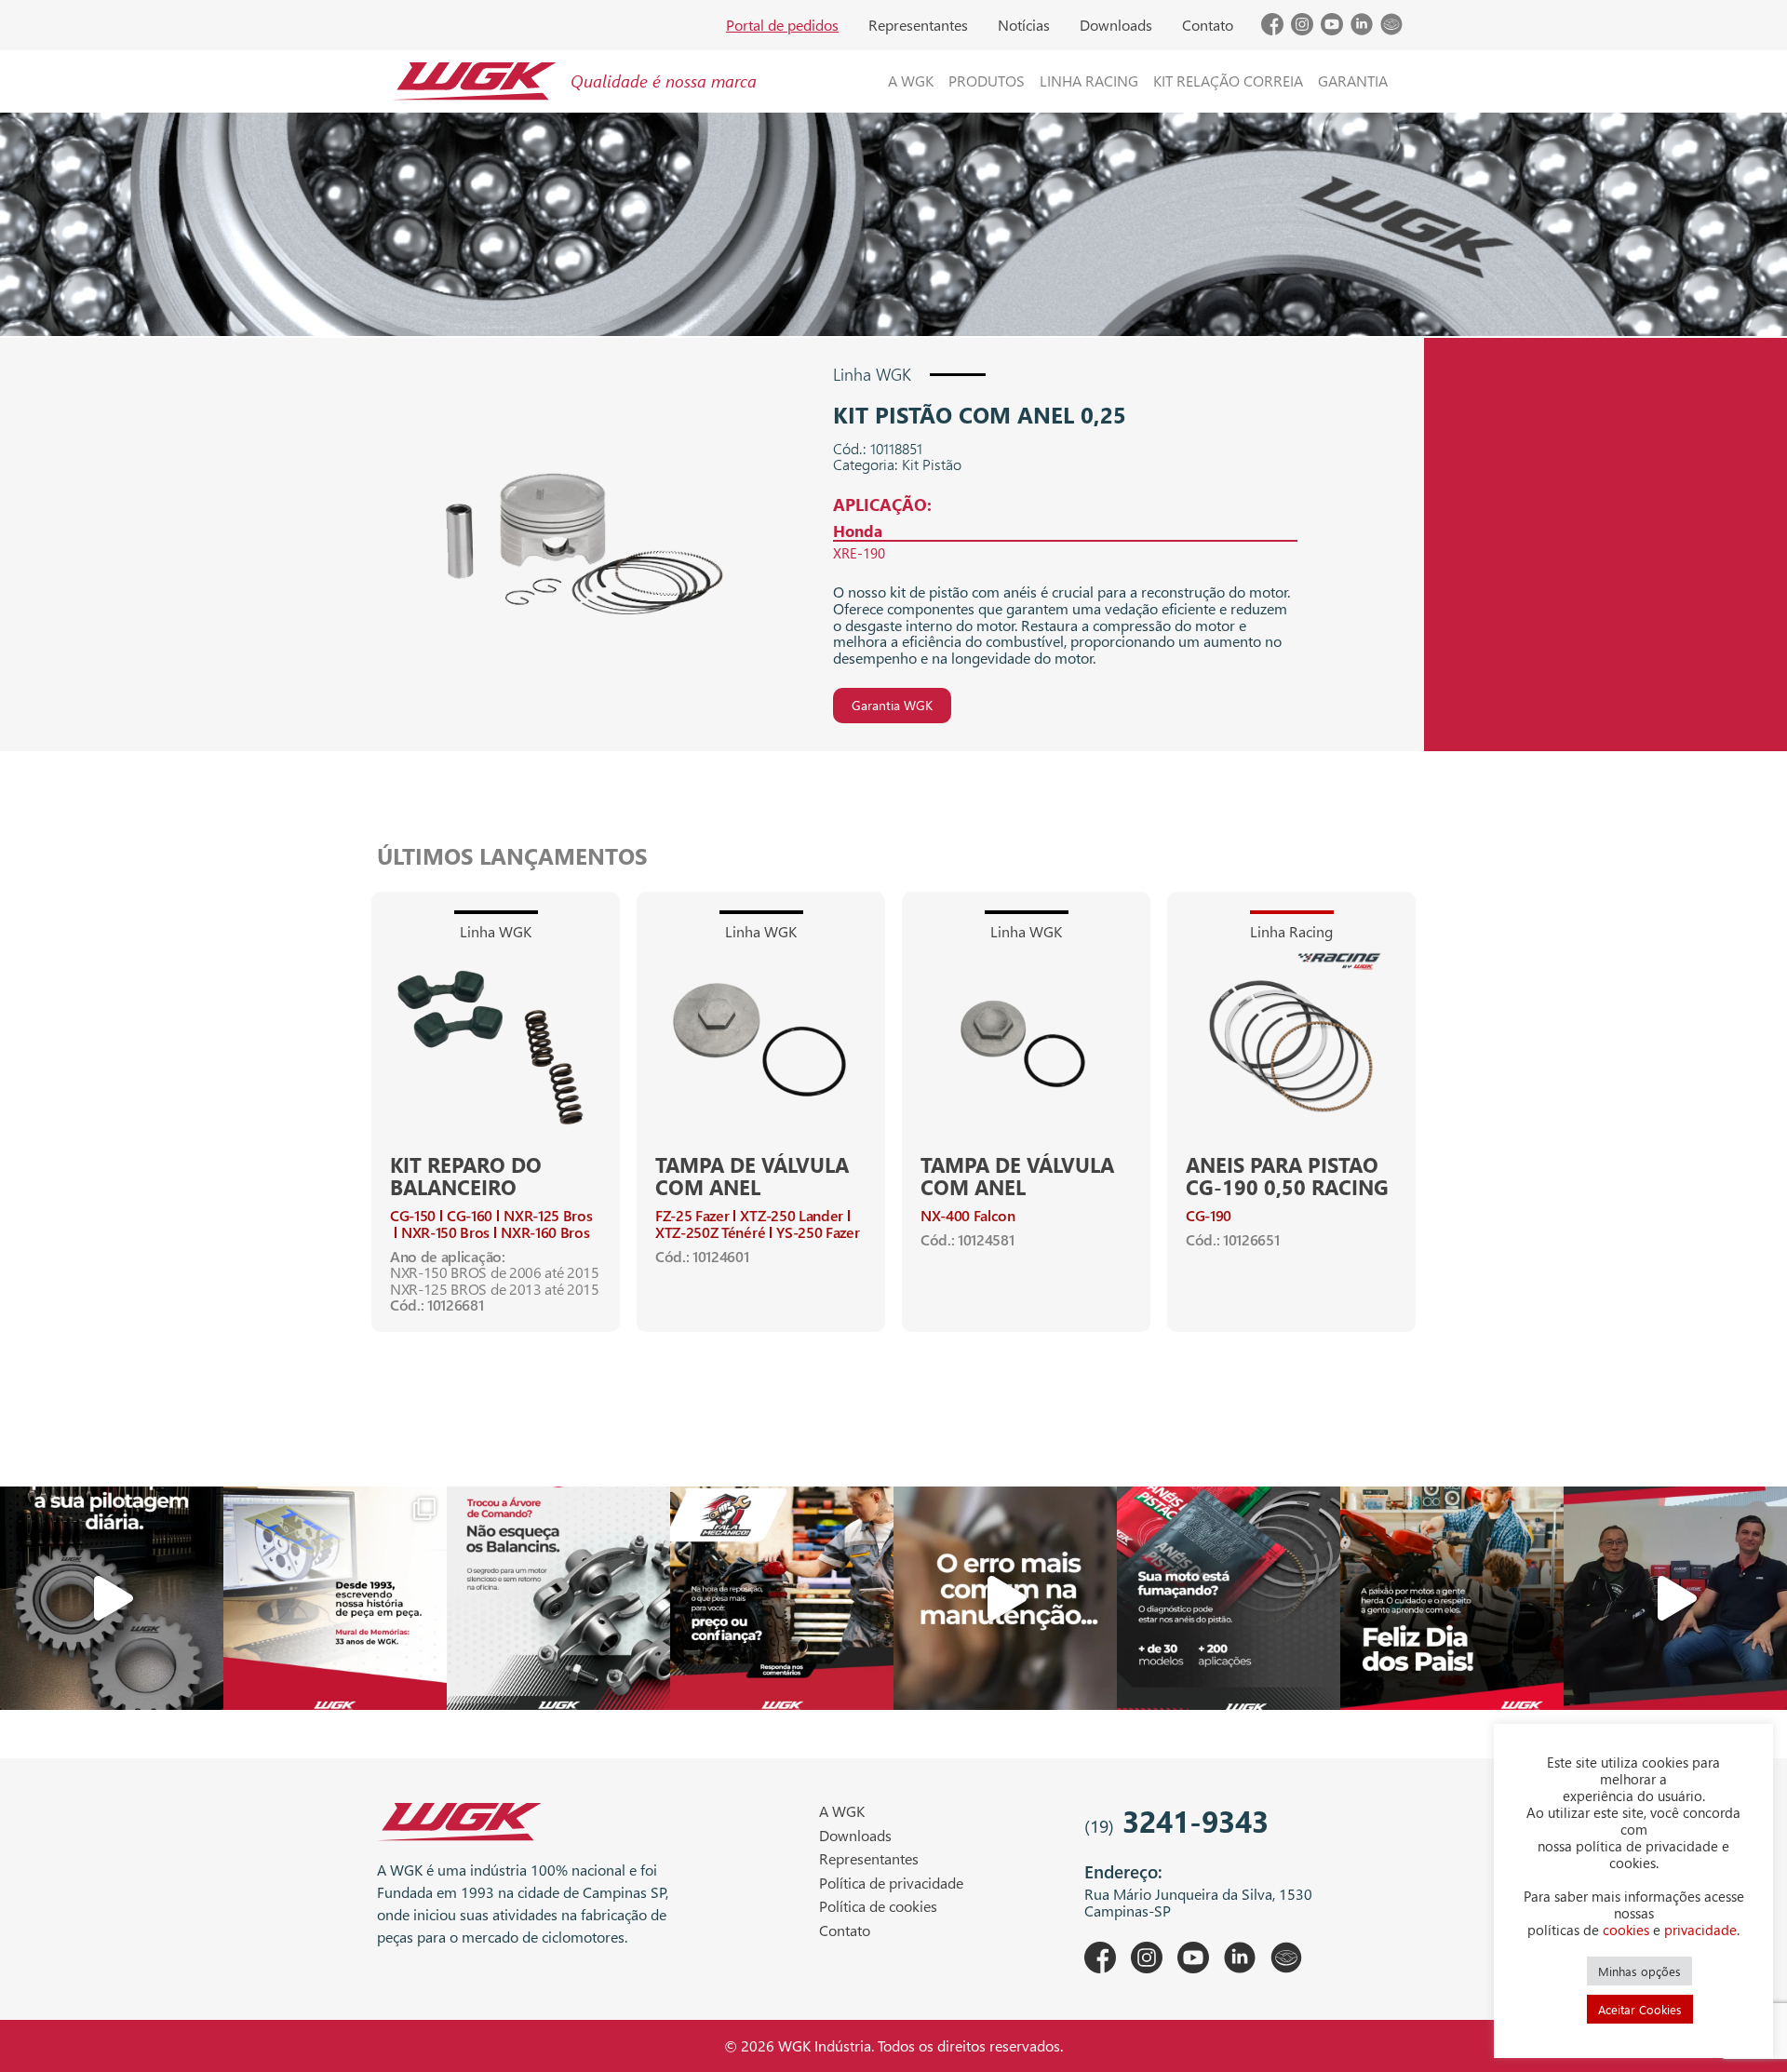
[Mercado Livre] (1391, 29)
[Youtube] (1332, 29)
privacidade (1700, 1930)
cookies (1626, 1930)
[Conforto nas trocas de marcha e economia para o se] (112, 1598)
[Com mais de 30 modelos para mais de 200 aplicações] (1229, 1598)
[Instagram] (1302, 29)
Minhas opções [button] (1639, 1971)
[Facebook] (1272, 29)
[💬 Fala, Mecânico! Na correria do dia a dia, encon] (782, 1598)
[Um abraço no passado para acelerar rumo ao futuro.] (335, 1598)
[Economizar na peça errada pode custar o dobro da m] (558, 1598)
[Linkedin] (1362, 29)
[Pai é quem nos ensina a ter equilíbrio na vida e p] (1452, 1598)
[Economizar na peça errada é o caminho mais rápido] (1005, 1598)
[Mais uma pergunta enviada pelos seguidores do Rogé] (1675, 1598)
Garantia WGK (892, 705)
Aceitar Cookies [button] (1640, 2009)
